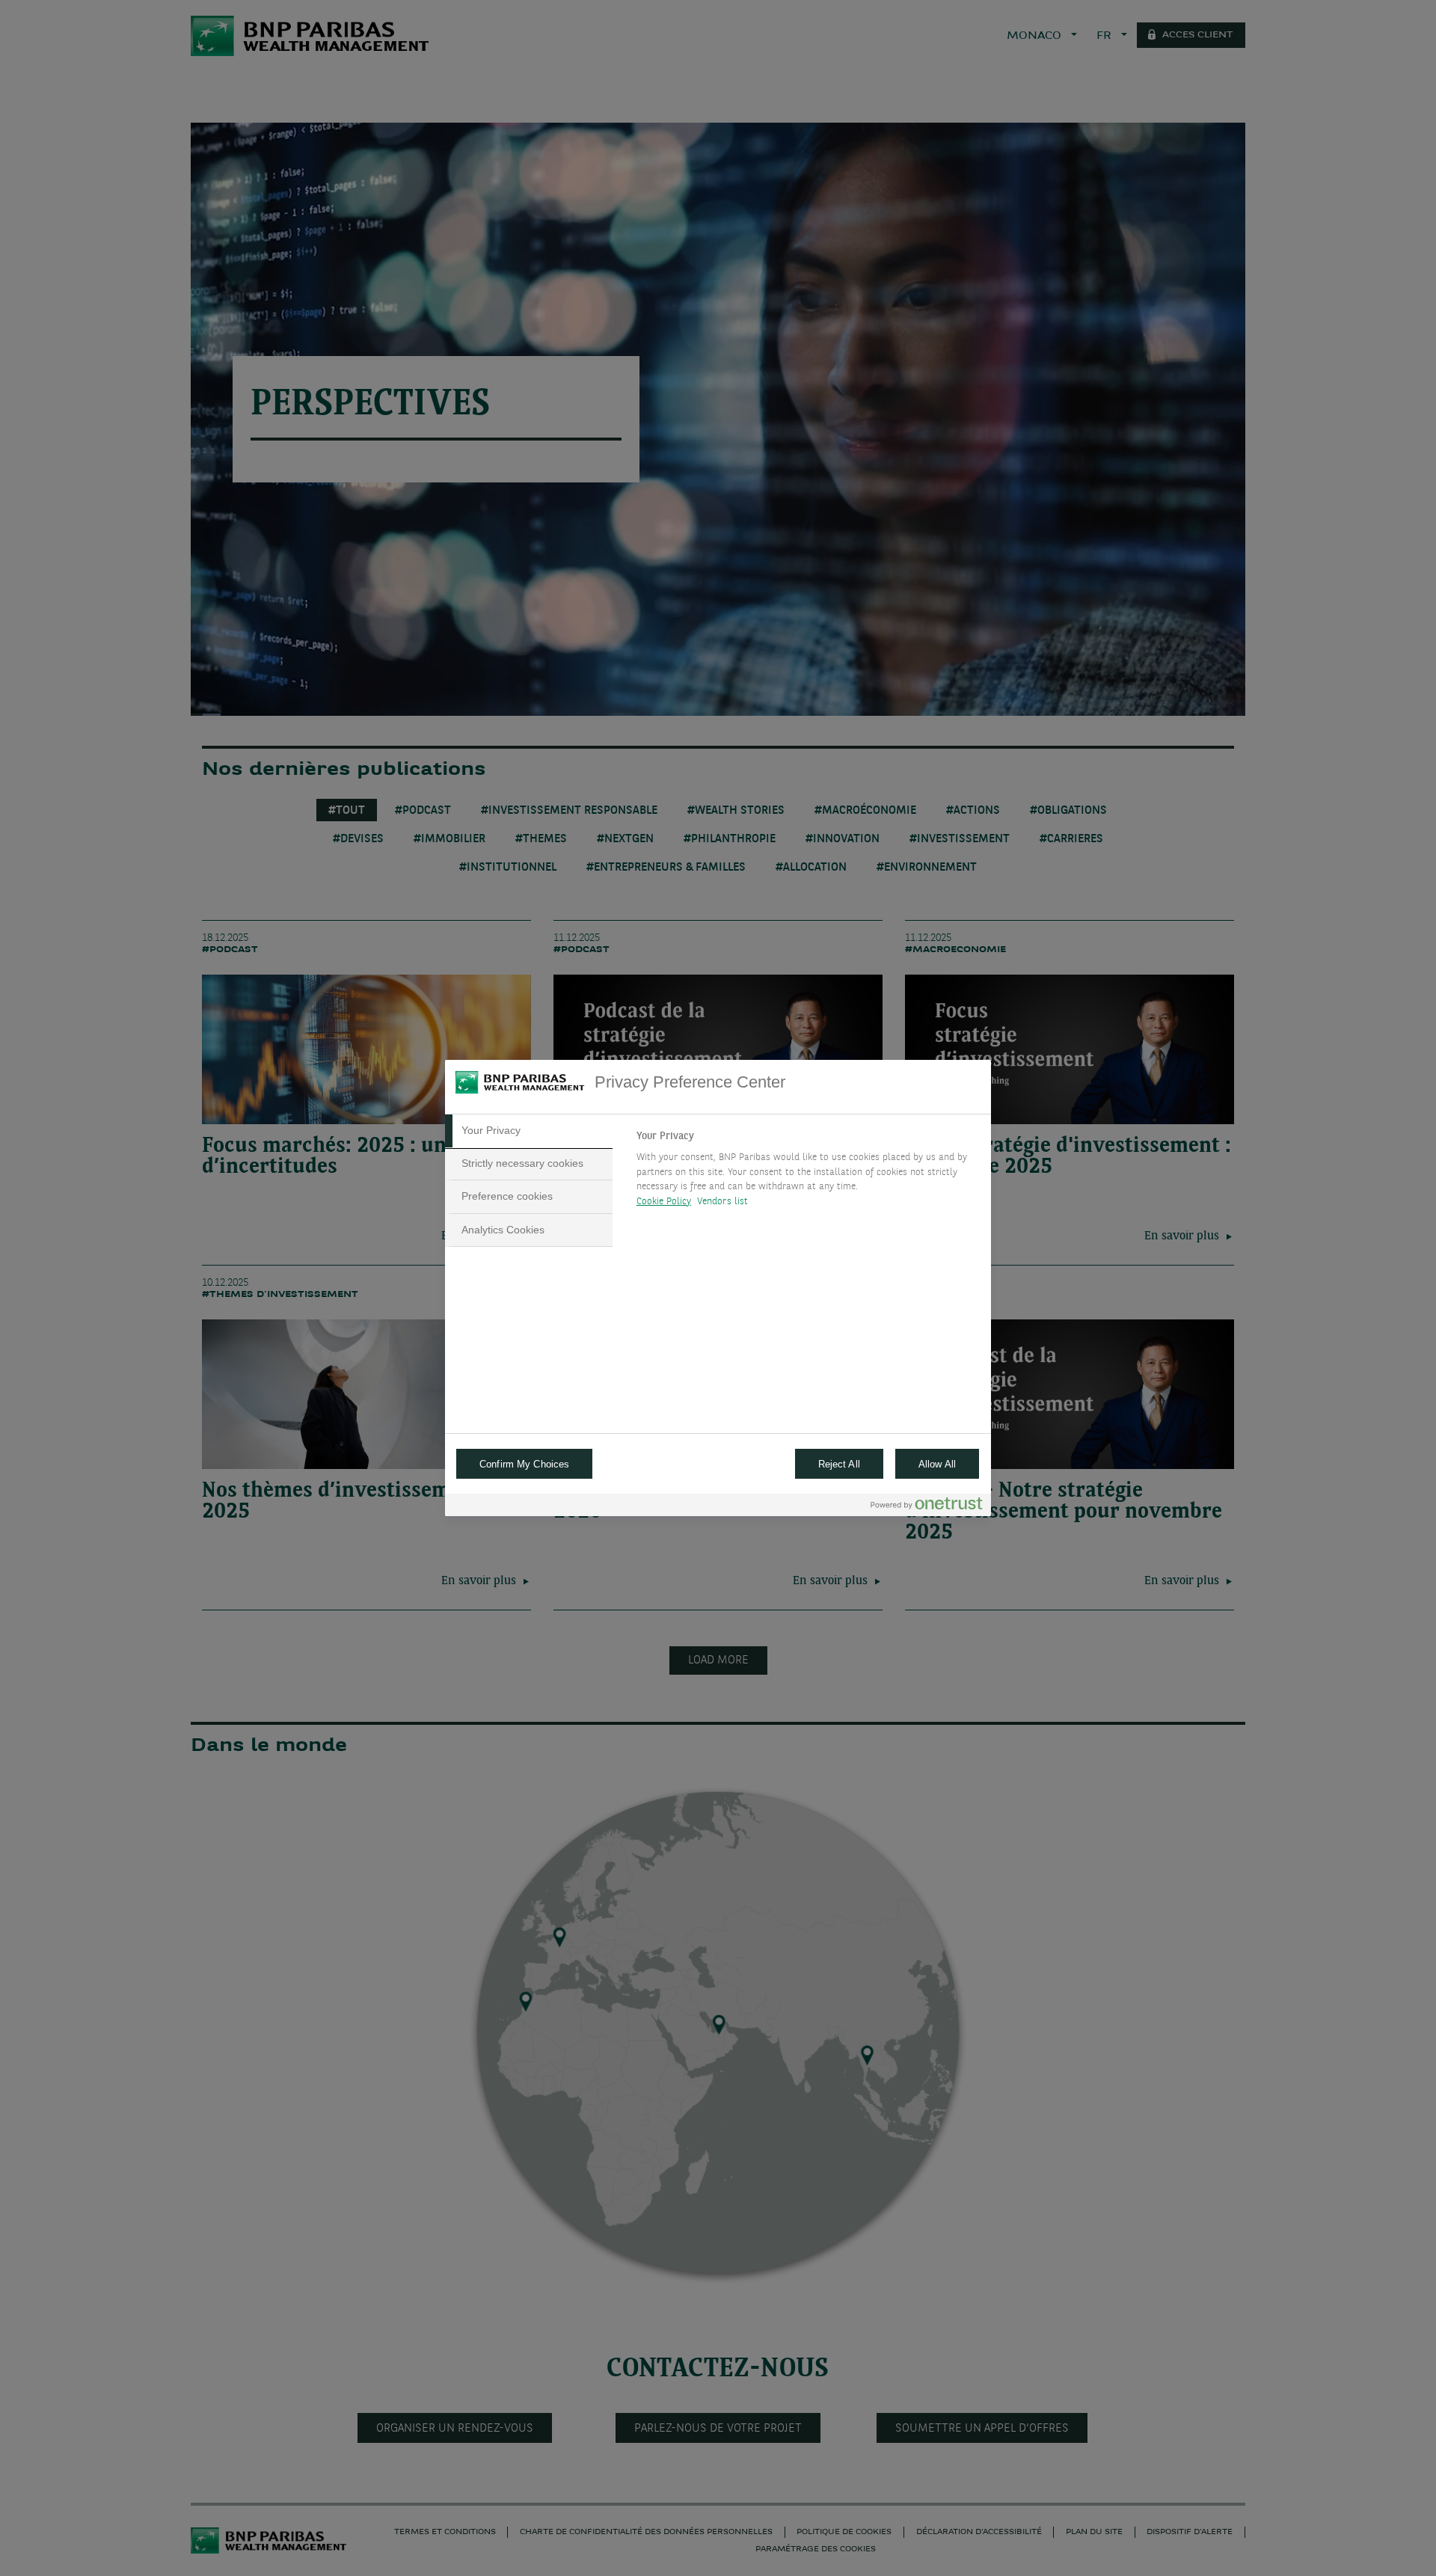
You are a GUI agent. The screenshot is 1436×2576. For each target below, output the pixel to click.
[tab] (529, 1131)
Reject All (839, 1464)
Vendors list (723, 1202)
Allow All (937, 1464)
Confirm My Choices (524, 1464)
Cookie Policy (664, 1202)
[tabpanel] (807, 1173)
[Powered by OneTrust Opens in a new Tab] (927, 1507)
